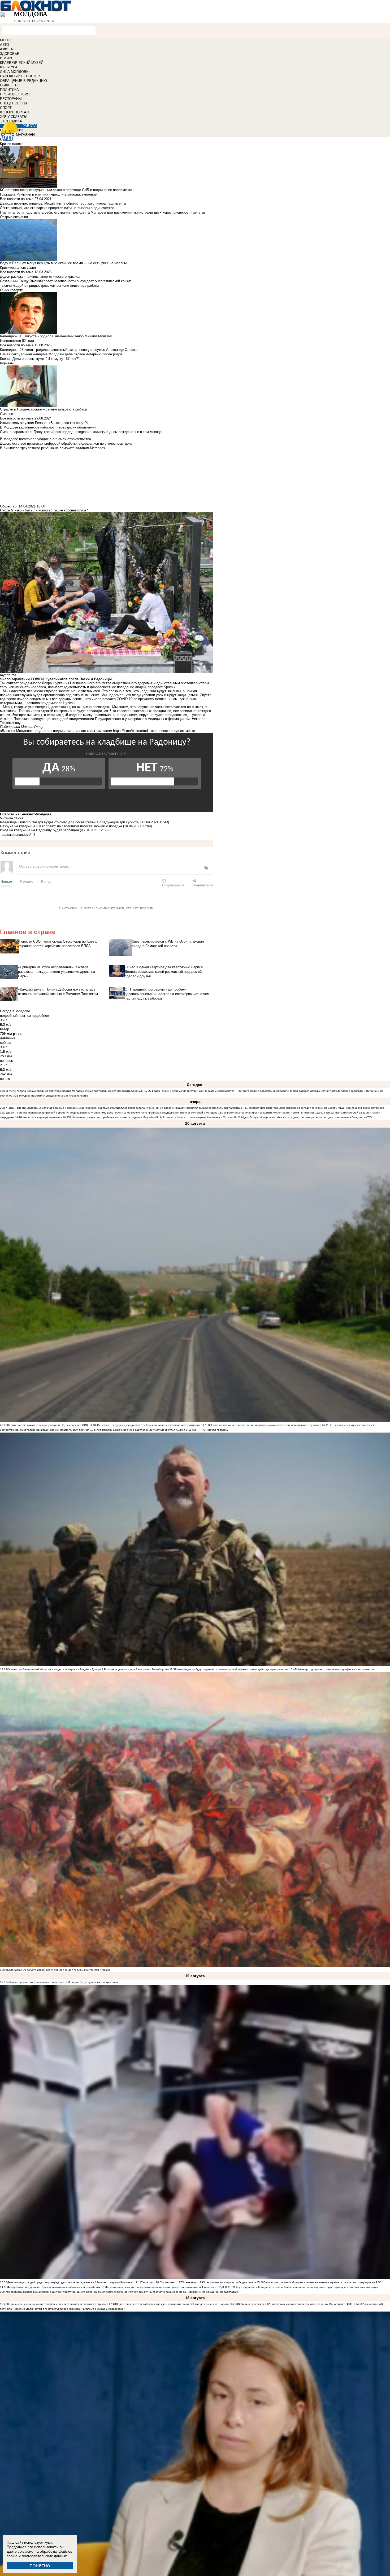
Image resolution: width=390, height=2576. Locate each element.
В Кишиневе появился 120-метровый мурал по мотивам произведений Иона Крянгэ (292, 2304)
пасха (5, 835)
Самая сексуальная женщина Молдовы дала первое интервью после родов (61, 354)
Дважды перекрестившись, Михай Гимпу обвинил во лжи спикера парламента (63, 203)
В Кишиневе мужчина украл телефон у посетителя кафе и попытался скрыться (58, 2304)
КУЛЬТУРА (9, 67)
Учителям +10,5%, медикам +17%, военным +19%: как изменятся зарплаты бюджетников (199, 2282)
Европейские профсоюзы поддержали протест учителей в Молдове (174, 1113)
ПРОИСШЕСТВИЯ (15, 94)
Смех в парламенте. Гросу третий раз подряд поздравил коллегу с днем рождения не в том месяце (81, 432)
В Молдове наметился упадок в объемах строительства (52, 1096)
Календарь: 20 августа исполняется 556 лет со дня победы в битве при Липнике (59, 1970)
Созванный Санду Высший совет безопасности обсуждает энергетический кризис (66, 281)
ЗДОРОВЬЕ (10, 54)
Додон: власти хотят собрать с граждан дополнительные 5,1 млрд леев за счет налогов (173, 2304)
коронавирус (20, 835)
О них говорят (11, 290)
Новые (6, 881)
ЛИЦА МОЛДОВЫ (15, 72)
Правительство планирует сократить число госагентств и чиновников (270, 1113)
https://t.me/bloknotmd (130, 731)
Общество (8, 506)
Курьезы (7, 363)
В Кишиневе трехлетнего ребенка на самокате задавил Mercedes (112, 1117)
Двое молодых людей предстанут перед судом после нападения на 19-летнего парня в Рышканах (70, 2282)
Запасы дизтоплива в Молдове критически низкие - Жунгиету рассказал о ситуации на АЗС (322, 2282)
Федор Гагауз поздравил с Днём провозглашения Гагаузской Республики (54, 2287)
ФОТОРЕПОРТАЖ (15, 112)
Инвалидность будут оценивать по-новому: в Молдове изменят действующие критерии (232, 1669)
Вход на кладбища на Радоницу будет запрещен (39, 830)
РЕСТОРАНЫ (11, 99)
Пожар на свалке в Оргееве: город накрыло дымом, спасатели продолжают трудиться (265, 1425)
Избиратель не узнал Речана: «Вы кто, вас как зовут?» (44, 423)
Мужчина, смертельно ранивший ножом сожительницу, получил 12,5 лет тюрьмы (60, 1430)
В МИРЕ (7, 58)
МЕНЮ (6, 40)
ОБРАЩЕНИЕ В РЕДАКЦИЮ (23, 81)
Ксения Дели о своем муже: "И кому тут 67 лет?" (40, 359)
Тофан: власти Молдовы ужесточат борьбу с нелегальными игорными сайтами (58, 1108)
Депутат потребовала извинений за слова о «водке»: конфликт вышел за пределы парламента (178, 1108)
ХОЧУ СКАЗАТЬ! (14, 117)
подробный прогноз (15, 1016)
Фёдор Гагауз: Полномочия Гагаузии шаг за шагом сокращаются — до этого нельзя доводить (212, 1091)
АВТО (5, 45)
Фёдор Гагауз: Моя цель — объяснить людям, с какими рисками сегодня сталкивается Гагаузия (302, 1117)
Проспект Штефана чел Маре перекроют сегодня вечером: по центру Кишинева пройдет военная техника (316, 1108)
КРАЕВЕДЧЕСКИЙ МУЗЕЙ (22, 63)
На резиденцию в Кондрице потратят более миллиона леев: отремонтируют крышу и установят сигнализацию (307, 2287)
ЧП (33, 835)
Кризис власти (12, 144)
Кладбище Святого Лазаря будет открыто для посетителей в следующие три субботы (70, 822)
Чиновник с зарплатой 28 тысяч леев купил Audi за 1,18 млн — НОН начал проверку (174, 1430)
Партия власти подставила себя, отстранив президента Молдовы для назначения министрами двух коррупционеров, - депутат (103, 212)
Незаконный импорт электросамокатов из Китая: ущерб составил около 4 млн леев (162, 2287)
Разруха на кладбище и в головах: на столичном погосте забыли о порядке (61, 826)
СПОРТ (6, 108)
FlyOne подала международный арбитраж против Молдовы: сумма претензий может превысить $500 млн (75, 1091)
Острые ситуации (14, 217)
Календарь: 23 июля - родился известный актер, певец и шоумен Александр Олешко (69, 350)
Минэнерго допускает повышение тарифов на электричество (335, 1669)
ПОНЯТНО (40, 2566)
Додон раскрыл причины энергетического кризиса (40, 277)
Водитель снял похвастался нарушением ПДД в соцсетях (44, 1425)
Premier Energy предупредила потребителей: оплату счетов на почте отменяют (151, 1425)
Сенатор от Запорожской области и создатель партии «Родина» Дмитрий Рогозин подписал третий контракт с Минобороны (88, 1669)
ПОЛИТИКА (9, 90)
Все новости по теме (17, 199)
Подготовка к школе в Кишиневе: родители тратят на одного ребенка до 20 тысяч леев (63, 2292)
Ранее (46, 881)
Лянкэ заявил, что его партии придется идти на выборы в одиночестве (57, 208)
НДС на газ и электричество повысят (352, 1425)
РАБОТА (30, 126)
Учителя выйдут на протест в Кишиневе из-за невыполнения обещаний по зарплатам (183, 2292)
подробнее (40, 1016)
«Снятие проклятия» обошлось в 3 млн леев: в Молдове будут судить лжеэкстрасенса (62, 1982)
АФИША (6, 49)
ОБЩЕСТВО (10, 85)
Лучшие (27, 881)
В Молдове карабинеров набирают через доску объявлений (48, 427)
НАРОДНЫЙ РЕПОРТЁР (20, 76)
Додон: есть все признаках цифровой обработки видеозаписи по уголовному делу (60, 1113)
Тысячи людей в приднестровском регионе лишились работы (49, 286)
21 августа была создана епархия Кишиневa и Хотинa (198, 1117)
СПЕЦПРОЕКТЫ (14, 103)
